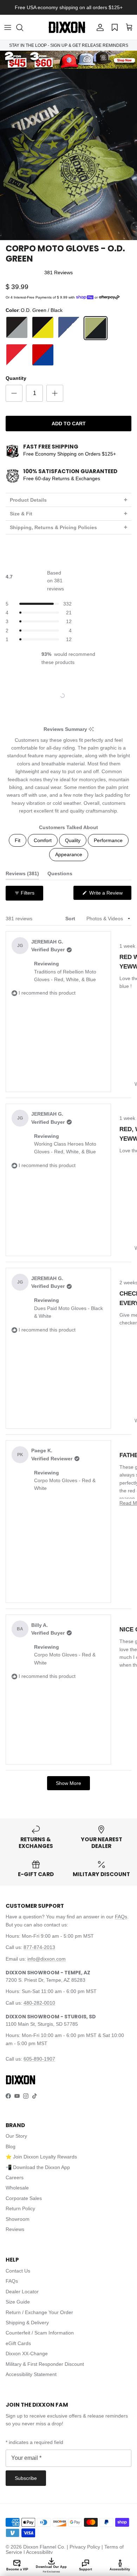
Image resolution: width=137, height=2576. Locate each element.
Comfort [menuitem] (43, 840)
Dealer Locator (22, 2292)
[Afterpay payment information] (111, 297)
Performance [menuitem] (108, 840)
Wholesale (17, 2188)
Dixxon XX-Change (27, 2354)
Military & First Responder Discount (45, 2364)
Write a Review (110, 895)
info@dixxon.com (47, 1959)
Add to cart (69, 424)
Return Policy (20, 2208)
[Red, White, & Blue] (43, 355)
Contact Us (18, 2271)
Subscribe (26, 2478)
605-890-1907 (39, 2059)
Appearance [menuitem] (69, 854)
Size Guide (18, 2302)
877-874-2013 (39, 1947)
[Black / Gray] (17, 328)
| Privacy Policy (84, 2547)
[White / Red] (69, 355)
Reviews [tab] (22, 875)
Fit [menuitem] (18, 840)
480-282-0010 (39, 2003)
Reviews (15, 2229)
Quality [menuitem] (73, 840)
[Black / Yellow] (43, 328)
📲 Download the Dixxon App (38, 2167)
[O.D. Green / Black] (96, 328)
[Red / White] (17, 355)
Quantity (16, 378)
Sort (71, 919)
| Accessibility (38, 2552)
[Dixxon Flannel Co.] (67, 27)
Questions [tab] (60, 875)
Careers (15, 2177)
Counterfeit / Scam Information (40, 2333)
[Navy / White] (69, 328)
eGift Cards (18, 2343)
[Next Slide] (90, 696)
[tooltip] (91, 729)
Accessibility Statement (31, 2374)
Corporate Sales (24, 2198)
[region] (69, 696)
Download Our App (51, 2569)
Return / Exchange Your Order (39, 2312)
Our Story (16, 2136)
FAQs (121, 1917)
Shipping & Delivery (27, 2323)
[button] (23, 27)
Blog (11, 2146)
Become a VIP (17, 2569)
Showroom (18, 2219)
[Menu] (8, 27)
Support (86, 2569)
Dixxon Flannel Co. (44, 2547)
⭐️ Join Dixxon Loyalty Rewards (41, 2157)
